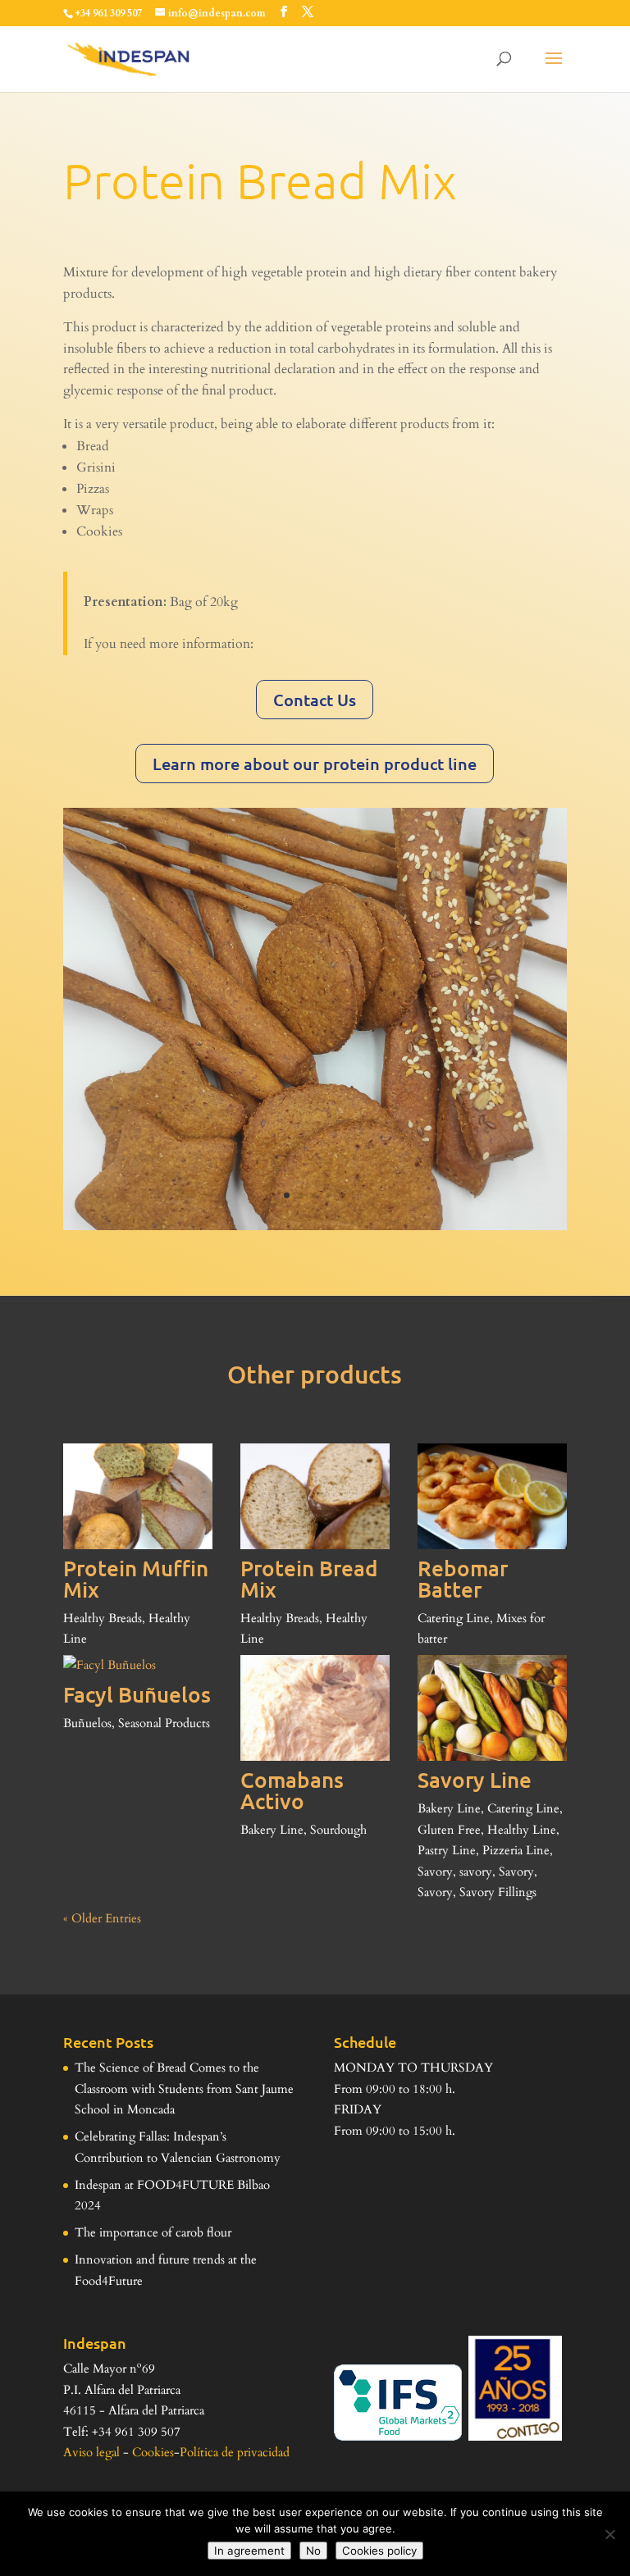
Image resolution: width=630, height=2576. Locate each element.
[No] (609, 2534)
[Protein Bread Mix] (315, 1496)
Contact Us (315, 700)
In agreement (249, 2551)
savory (476, 1872)
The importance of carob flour (153, 2232)
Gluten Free (449, 1830)
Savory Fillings (498, 1892)
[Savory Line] (492, 1708)
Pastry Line (447, 1850)
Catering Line (454, 1618)
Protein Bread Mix (309, 1578)
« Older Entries (102, 1918)
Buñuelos (87, 1723)
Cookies (153, 2452)
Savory (435, 1872)
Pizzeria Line (516, 1850)
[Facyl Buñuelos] (138, 1666)
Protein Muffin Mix (136, 1578)
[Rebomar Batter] (492, 1496)
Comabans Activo (292, 1790)
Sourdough (338, 1830)
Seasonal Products (164, 1723)
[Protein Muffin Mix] (138, 1496)
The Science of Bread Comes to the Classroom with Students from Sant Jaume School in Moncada (184, 2088)
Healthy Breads (103, 1618)
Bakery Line (272, 1830)
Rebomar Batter (463, 1578)
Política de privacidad (235, 2452)
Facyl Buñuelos (137, 1694)
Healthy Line (522, 1830)
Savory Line (475, 1779)
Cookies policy (379, 2551)
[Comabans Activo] (315, 1708)
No (313, 2551)
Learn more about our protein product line (315, 764)
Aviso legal (91, 2452)
